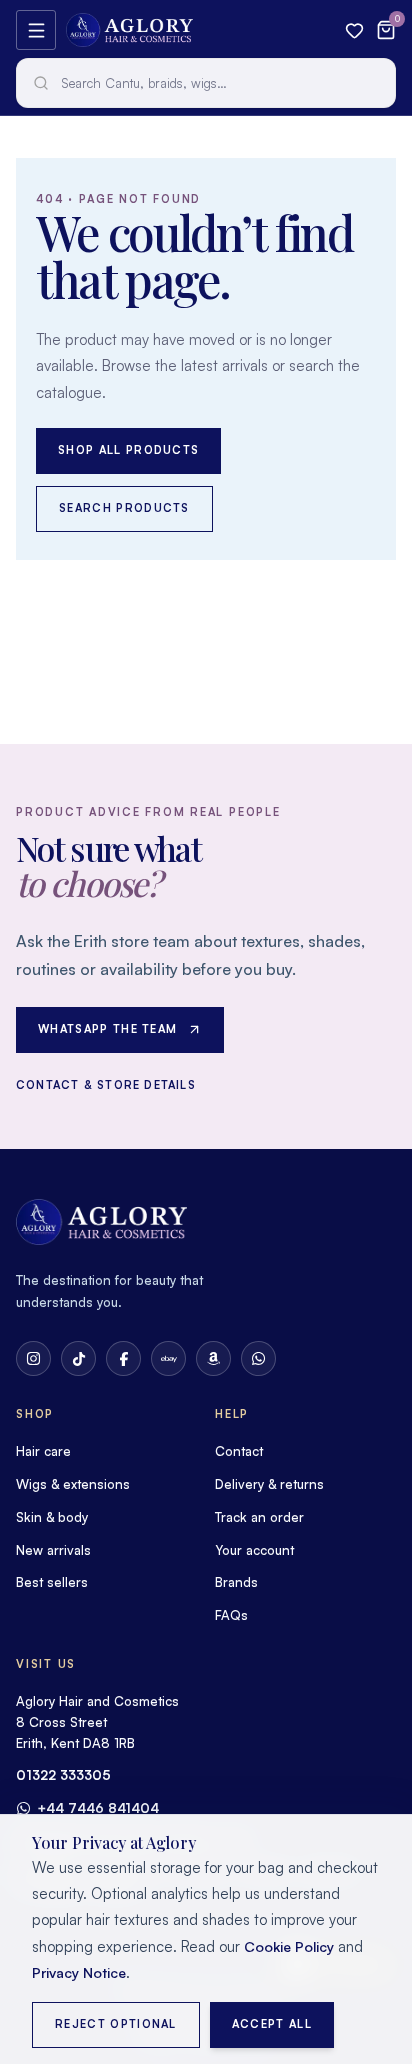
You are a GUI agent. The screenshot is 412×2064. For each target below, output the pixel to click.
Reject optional (116, 2024)
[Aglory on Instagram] (33, 1358)
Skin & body (52, 1517)
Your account (254, 1550)
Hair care (43, 1451)
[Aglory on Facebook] (123, 1358)
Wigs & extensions (73, 1484)
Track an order (259, 1517)
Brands (236, 1582)
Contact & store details (106, 1085)
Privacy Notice (79, 1972)
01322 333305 (63, 1775)
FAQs (231, 1615)
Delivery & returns (269, 1484)
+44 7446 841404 (98, 1808)
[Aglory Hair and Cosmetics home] (129, 30)
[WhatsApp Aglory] (258, 1358)
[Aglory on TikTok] (78, 1358)
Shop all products (128, 450)
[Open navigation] (36, 30)
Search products (124, 508)
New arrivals (53, 1550)
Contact (239, 1451)
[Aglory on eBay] (168, 1358)
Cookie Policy (289, 1946)
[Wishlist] (354, 30)
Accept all (272, 2024)
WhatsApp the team (107, 1029)
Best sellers (52, 1582)
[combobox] (206, 83)
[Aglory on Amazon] (213, 1358)
